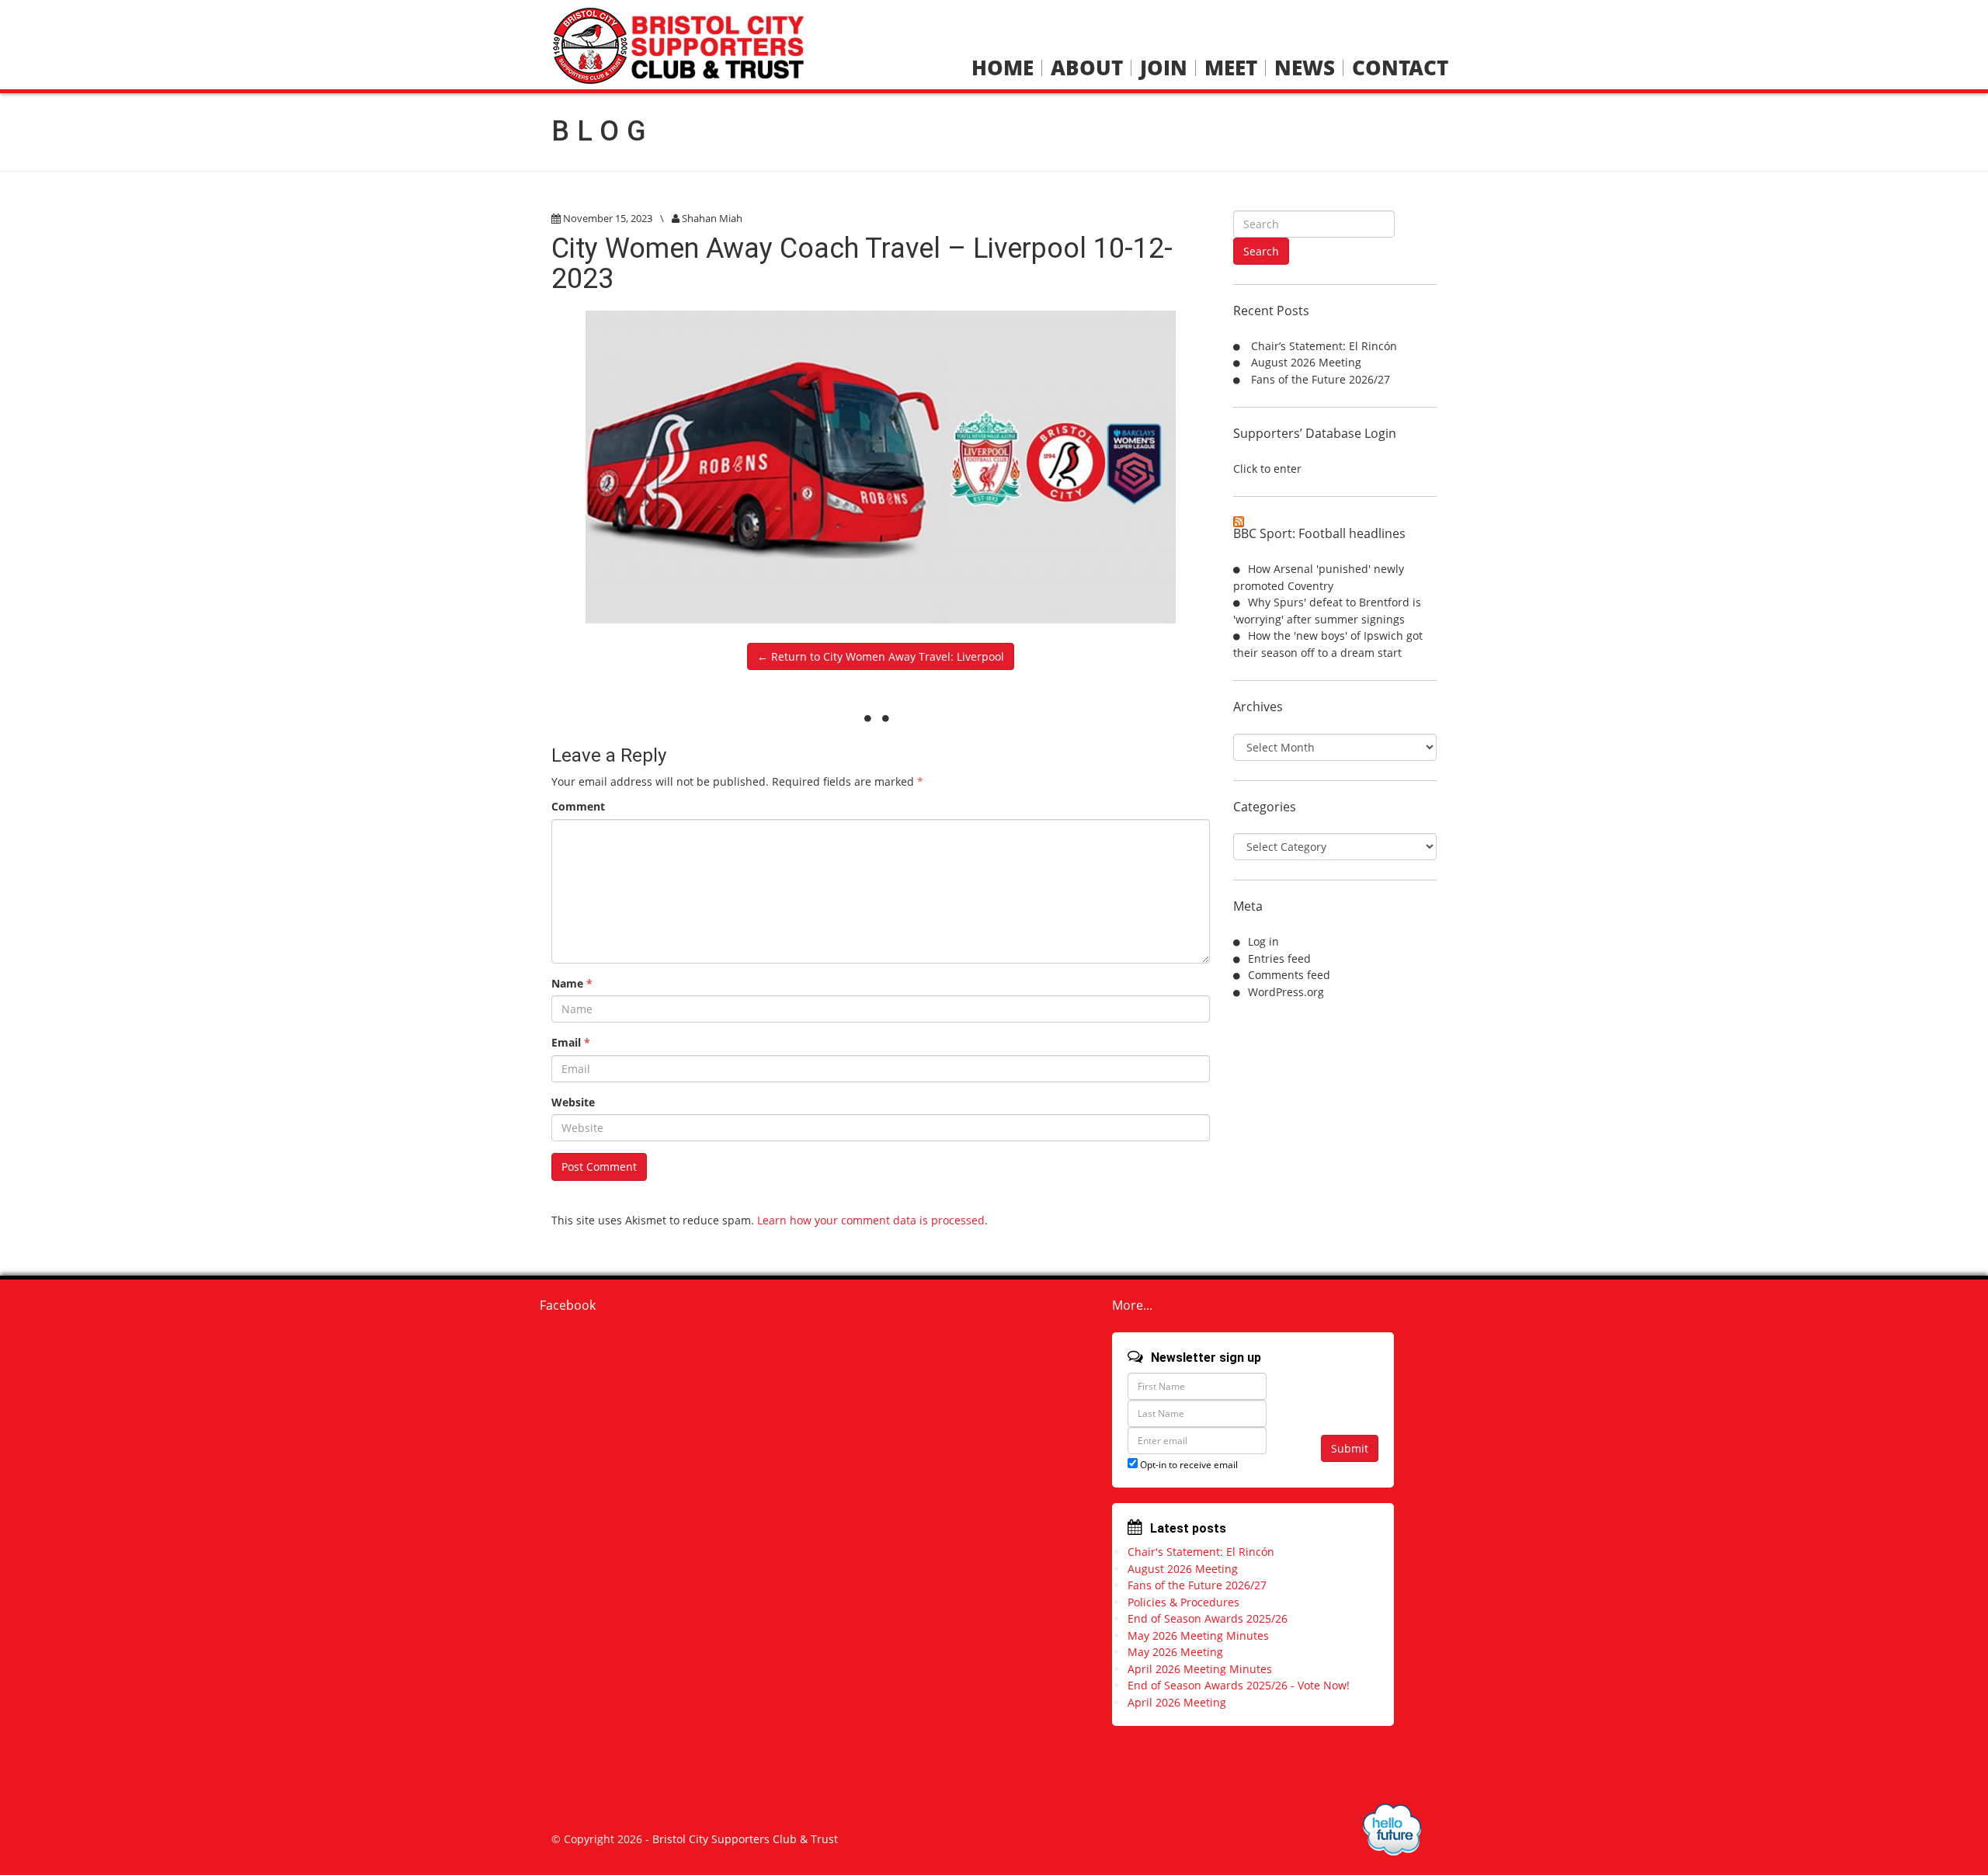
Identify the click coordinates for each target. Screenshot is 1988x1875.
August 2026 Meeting (1306, 362)
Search (1261, 251)
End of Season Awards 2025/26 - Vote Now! (1239, 1685)
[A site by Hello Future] (1392, 1830)
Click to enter (1267, 469)
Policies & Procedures (1183, 1602)
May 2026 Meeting (1175, 1652)
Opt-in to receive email (1188, 1465)
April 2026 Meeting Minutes (1200, 1669)
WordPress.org (1286, 992)
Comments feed (1289, 975)
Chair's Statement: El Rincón (1201, 1552)
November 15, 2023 (608, 218)
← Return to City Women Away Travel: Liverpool (881, 656)
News (1305, 68)
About (1087, 68)
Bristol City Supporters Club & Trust (745, 1839)
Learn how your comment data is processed (871, 1220)
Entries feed (1279, 958)
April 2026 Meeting (1177, 1702)
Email (571, 1042)
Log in (1263, 941)
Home (1003, 68)
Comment (578, 806)
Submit (1350, 1448)
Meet (1231, 68)
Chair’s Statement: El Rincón (1324, 346)
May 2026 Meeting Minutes (1198, 1635)
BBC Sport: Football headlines (1319, 533)
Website (573, 1102)
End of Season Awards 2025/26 (1208, 1618)
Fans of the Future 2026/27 (1321, 379)
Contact (1400, 68)
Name (572, 983)
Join (1164, 68)
